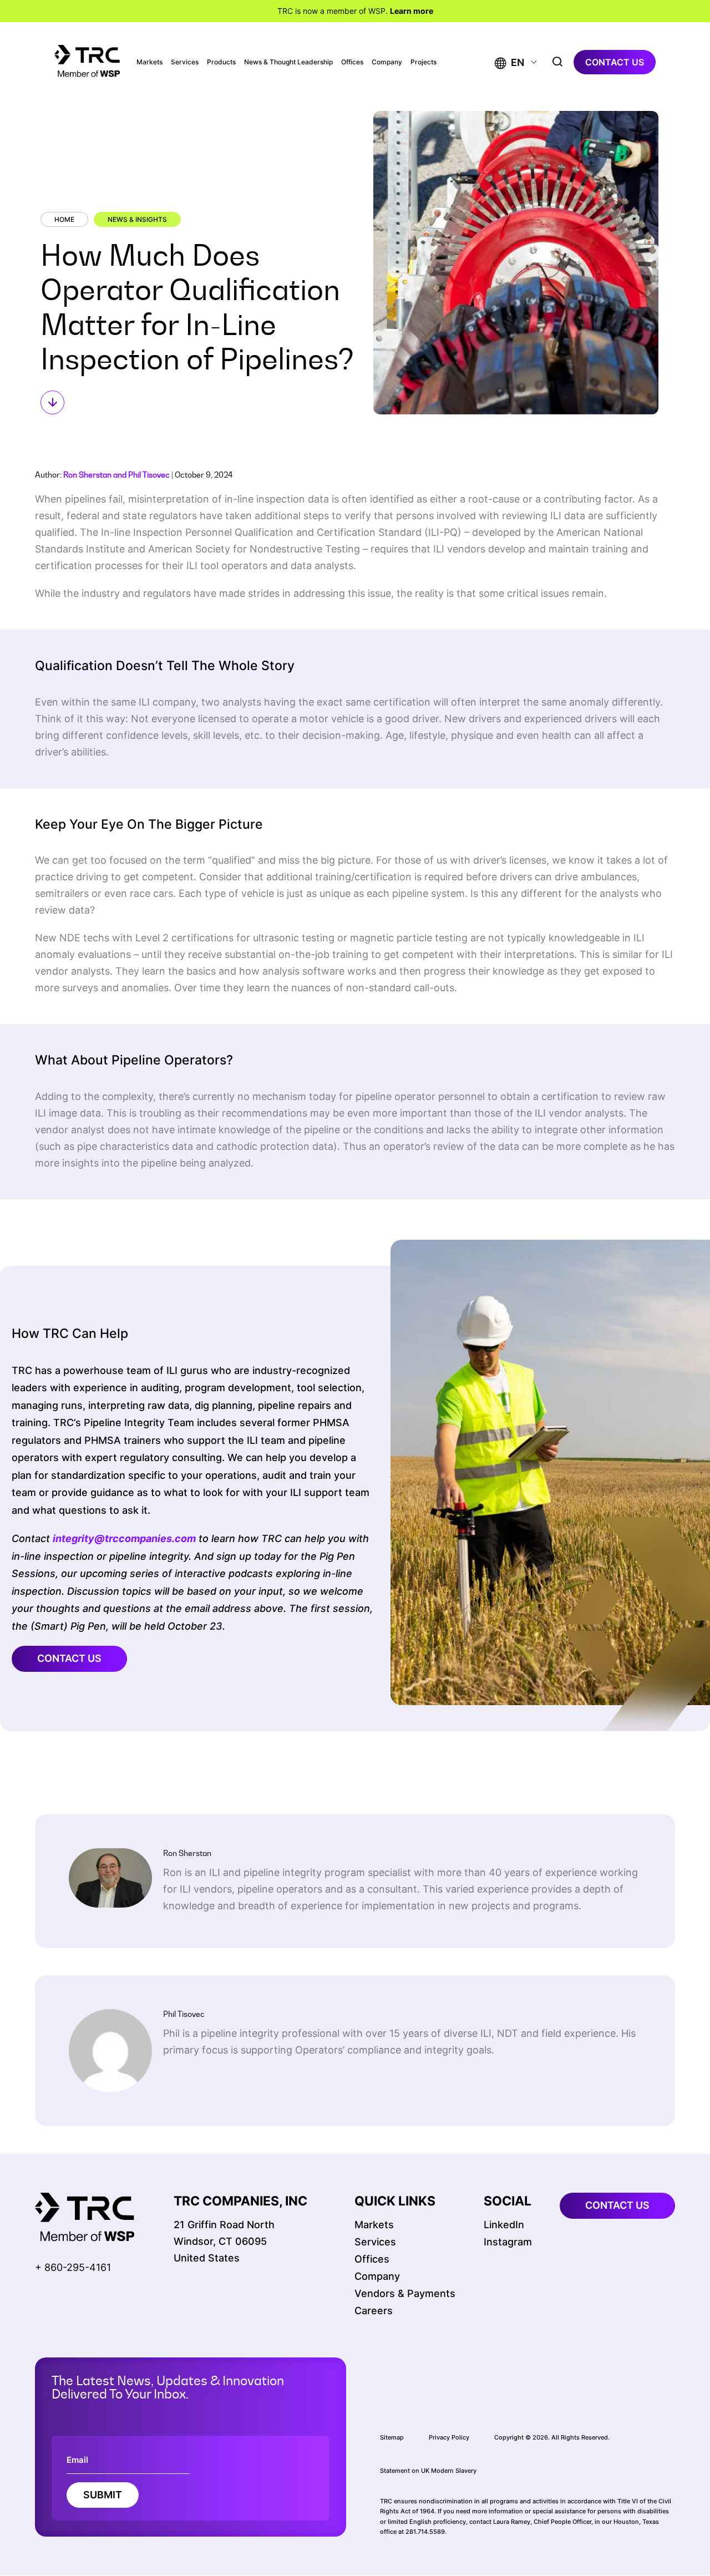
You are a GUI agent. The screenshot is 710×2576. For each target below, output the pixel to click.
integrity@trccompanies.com (124, 1538)
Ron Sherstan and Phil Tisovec (116, 475)
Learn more (412, 11)
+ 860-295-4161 (73, 2267)
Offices (352, 62)
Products (221, 62)
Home (64, 219)
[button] (509, 62)
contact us (615, 62)
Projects (424, 62)
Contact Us (69, 1658)
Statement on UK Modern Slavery (428, 2471)
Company (387, 62)
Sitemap (392, 2437)
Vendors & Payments (405, 2293)
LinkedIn (504, 2225)
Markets (149, 62)
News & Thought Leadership (288, 62)
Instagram (508, 2242)
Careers (374, 2311)
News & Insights (137, 219)
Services (185, 62)
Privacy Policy (449, 2437)
